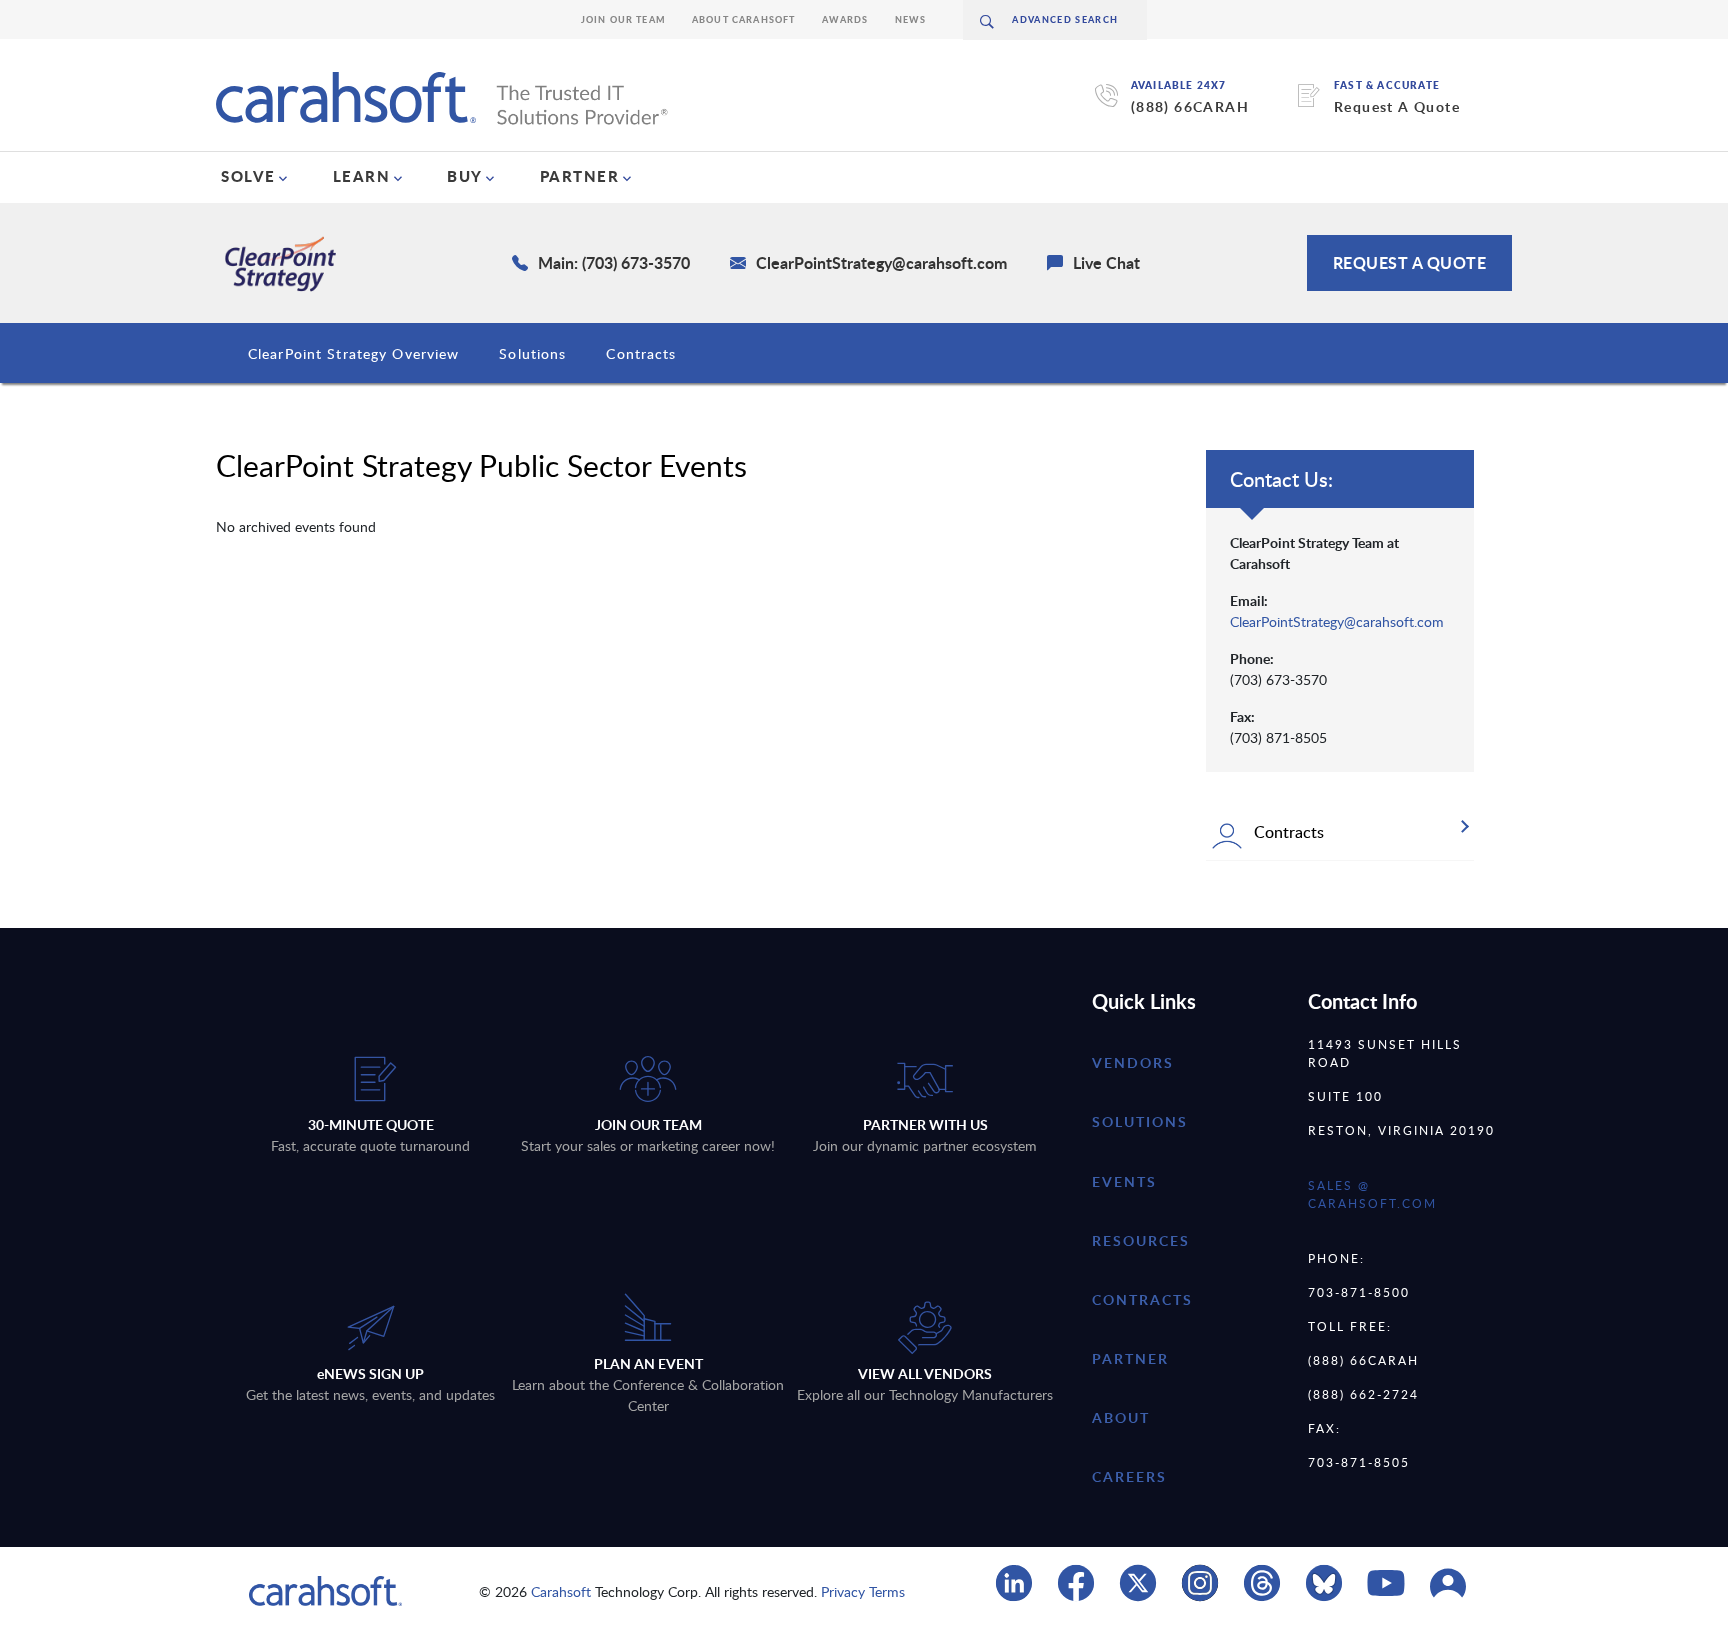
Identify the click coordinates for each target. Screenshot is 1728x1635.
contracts (1142, 1299)
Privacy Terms (863, 1591)
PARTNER (580, 176)
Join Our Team (623, 19)
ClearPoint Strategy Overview (353, 353)
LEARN (362, 176)
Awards (845, 19)
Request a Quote (1410, 262)
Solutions (532, 353)
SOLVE (248, 176)
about (1121, 1417)
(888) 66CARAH (1190, 106)
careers (1129, 1476)
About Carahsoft (744, 19)
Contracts (641, 353)
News (911, 19)
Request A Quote (1397, 106)
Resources (1141, 1240)
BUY (465, 176)
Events (1124, 1181)
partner (1130, 1358)
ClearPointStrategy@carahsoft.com (1337, 621)
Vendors (1133, 1062)
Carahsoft (561, 1591)
